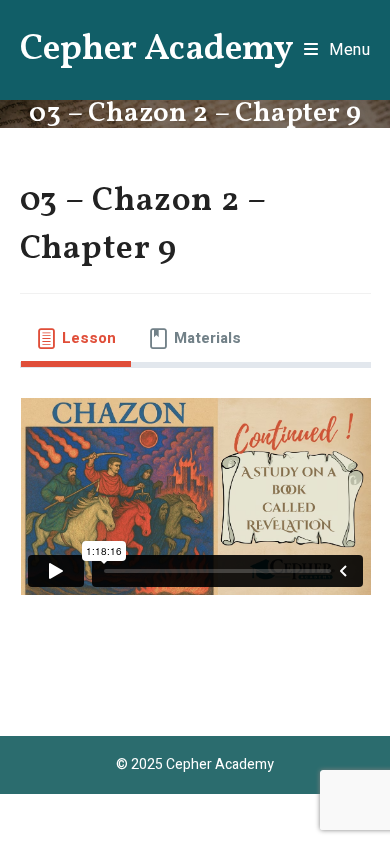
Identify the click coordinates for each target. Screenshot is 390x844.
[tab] (76, 338)
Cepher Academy (157, 50)
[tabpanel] (195, 506)
